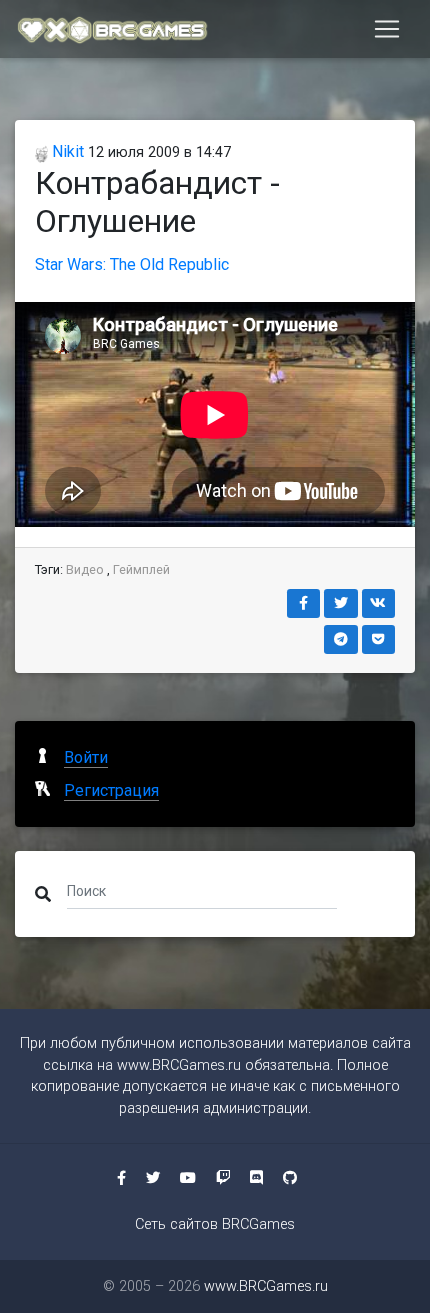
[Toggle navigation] (387, 29)
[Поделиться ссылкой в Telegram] (341, 639)
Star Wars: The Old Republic (132, 264)
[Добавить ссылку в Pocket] (379, 639)
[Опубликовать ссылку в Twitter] (341, 603)
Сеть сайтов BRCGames (215, 1224)
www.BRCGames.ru (179, 1065)
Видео (85, 569)
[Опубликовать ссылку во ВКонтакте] (379, 603)
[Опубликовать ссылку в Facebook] (304, 603)
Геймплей (141, 569)
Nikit (66, 151)
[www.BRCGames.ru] (113, 29)
